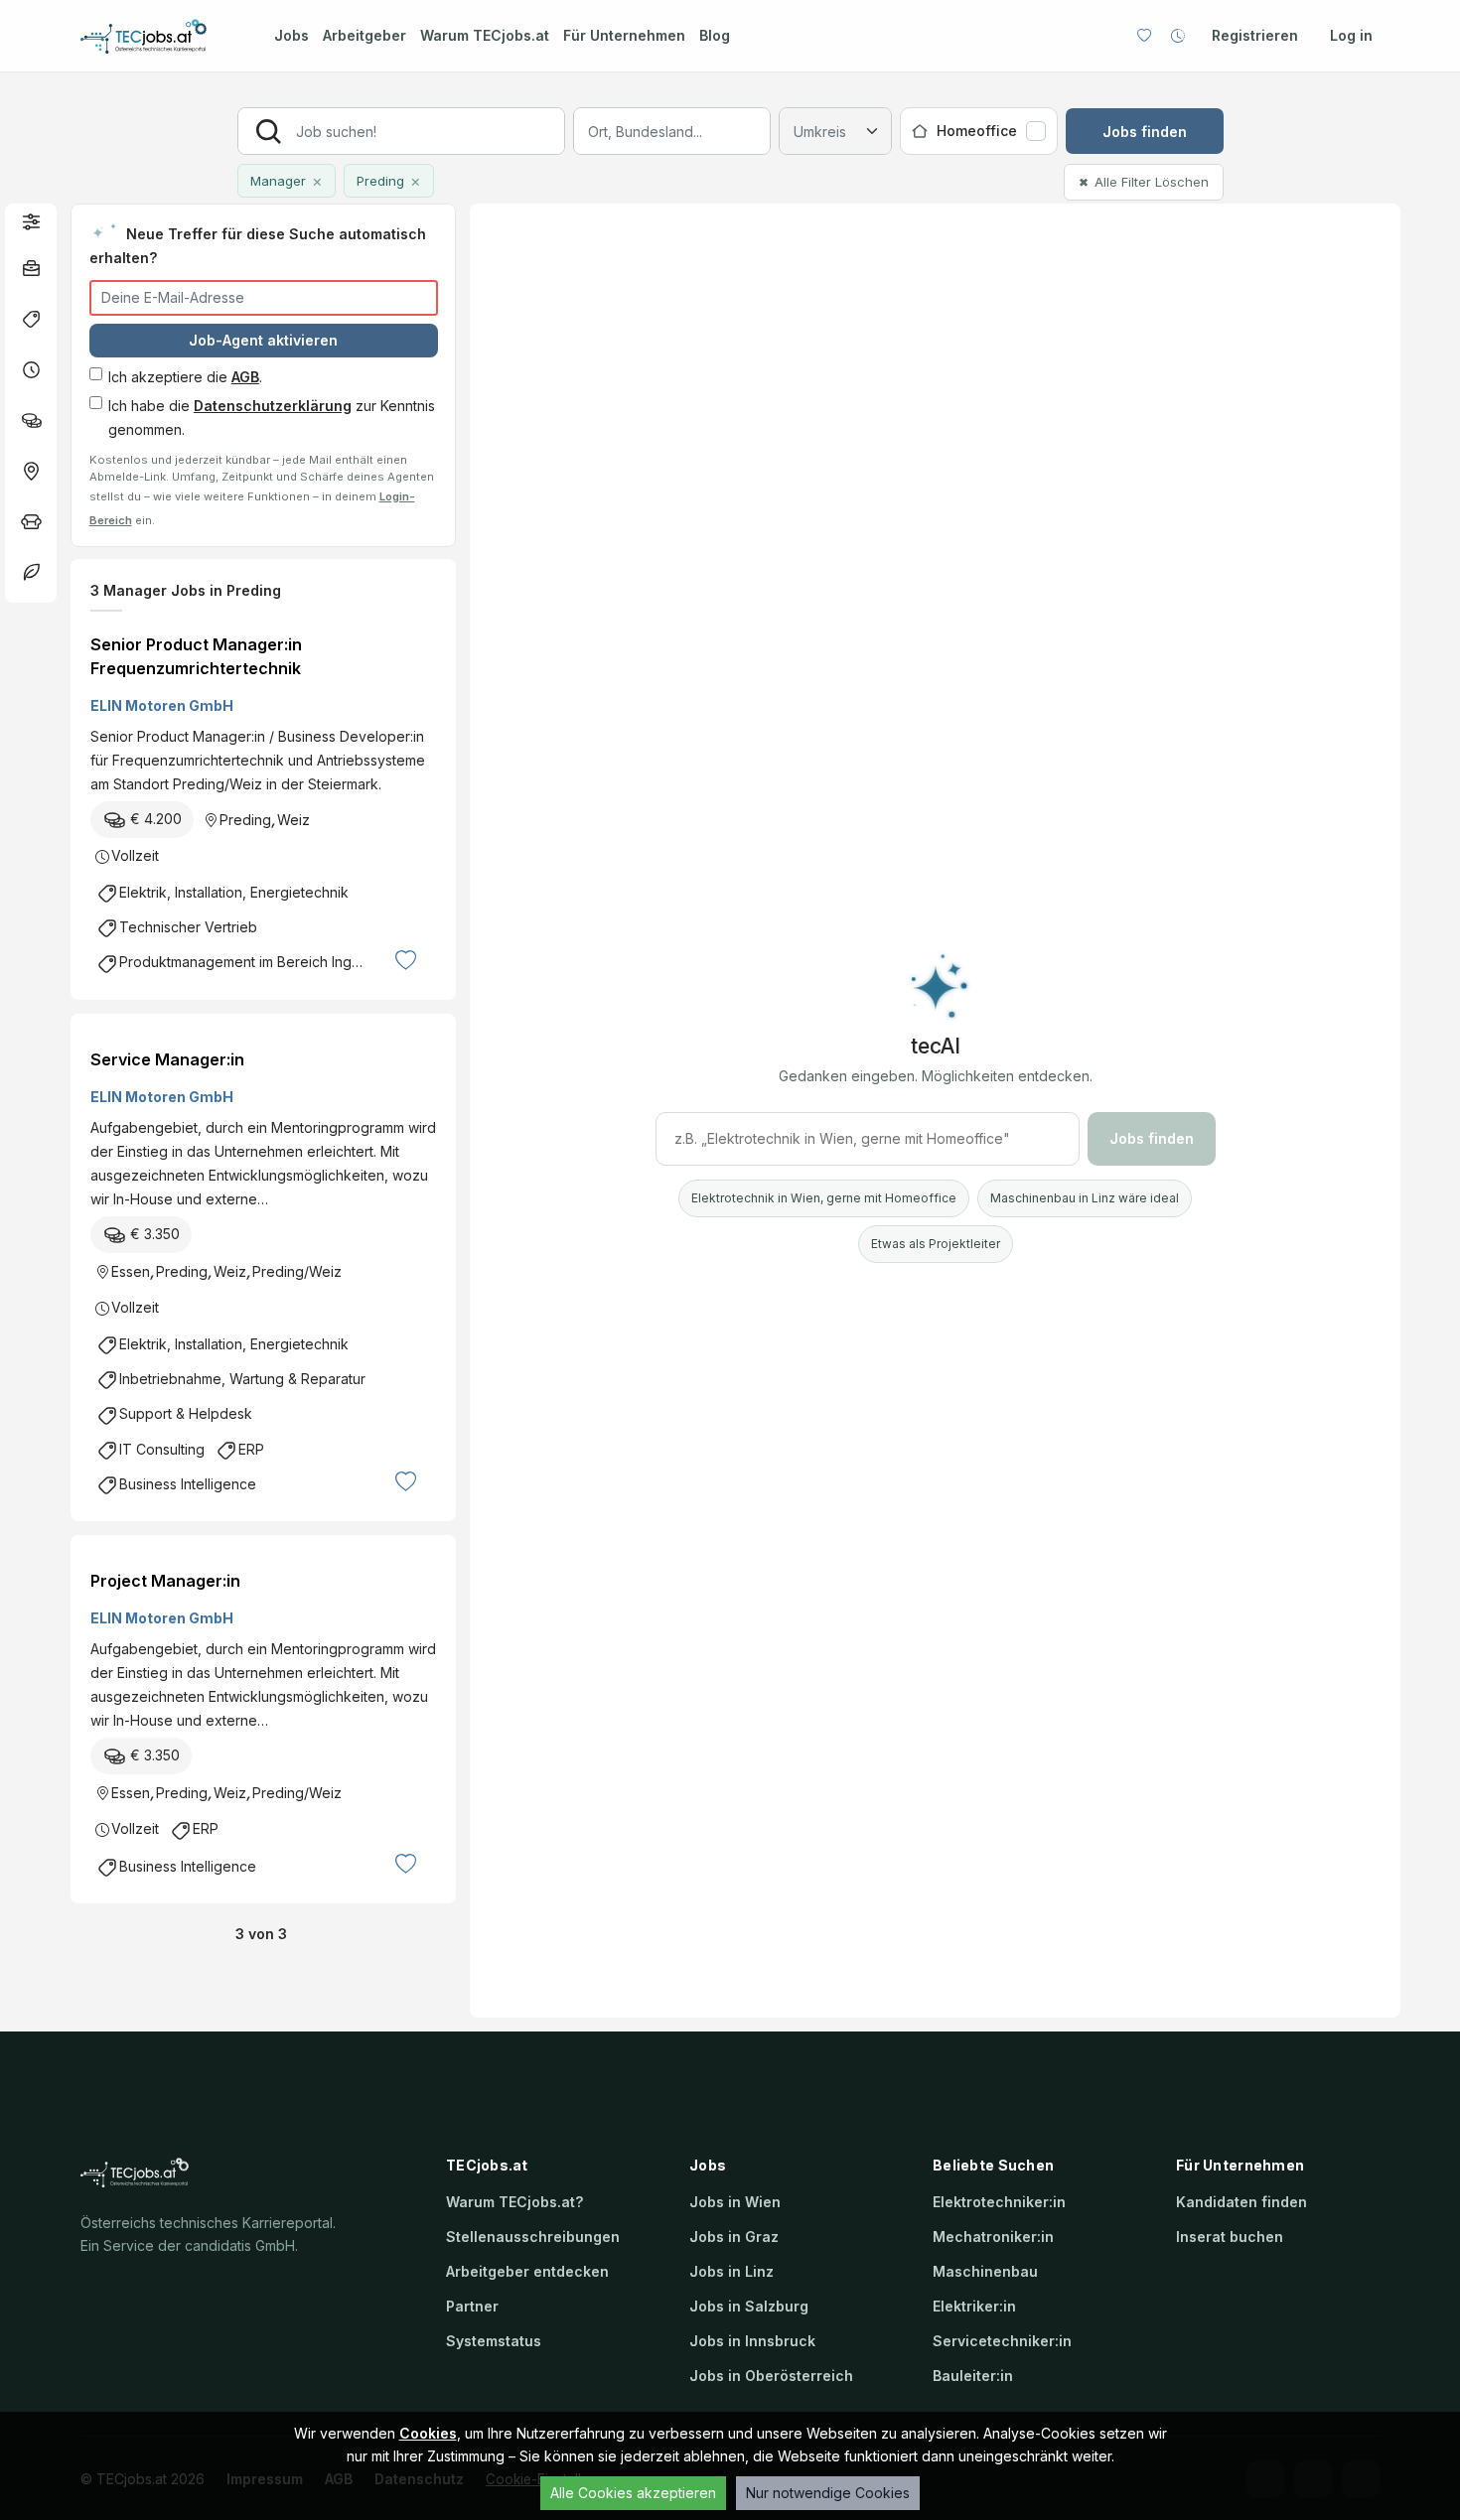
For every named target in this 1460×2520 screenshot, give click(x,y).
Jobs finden (1145, 132)
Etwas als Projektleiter (936, 1244)
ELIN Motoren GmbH (162, 705)
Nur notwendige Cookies (828, 2493)
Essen (131, 1271)
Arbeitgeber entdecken (527, 2271)
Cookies (428, 2433)
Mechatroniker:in (993, 2237)
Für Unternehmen (624, 35)
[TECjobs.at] (160, 36)
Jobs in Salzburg (749, 2306)
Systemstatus (494, 2341)
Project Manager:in (165, 1581)
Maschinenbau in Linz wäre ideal (1085, 1198)
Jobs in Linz (731, 2271)
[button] (31, 221)
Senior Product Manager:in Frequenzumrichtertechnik (196, 656)
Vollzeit (135, 855)
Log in (1351, 35)
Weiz (293, 820)
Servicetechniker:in (1002, 2341)
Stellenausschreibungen (533, 2237)
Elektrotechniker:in (999, 2202)
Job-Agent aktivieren (263, 340)
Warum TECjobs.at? (514, 2202)
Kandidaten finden (1241, 2202)
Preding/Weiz (297, 1271)
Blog (715, 35)
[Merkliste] (1144, 36)
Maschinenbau (985, 2271)
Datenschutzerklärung (273, 406)
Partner (472, 2306)
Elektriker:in (974, 2306)
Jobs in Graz (734, 2237)
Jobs (292, 35)
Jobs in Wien (735, 2202)
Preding (245, 820)
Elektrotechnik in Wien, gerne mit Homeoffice (824, 1198)
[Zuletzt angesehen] (1178, 36)
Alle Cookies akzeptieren (633, 2493)
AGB (245, 377)
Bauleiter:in (973, 2376)
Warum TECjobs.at (485, 35)
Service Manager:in (167, 1059)
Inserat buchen (1230, 2237)
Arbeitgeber (365, 35)
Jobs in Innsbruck (752, 2341)
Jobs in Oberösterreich (771, 2376)
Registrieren (1255, 35)
